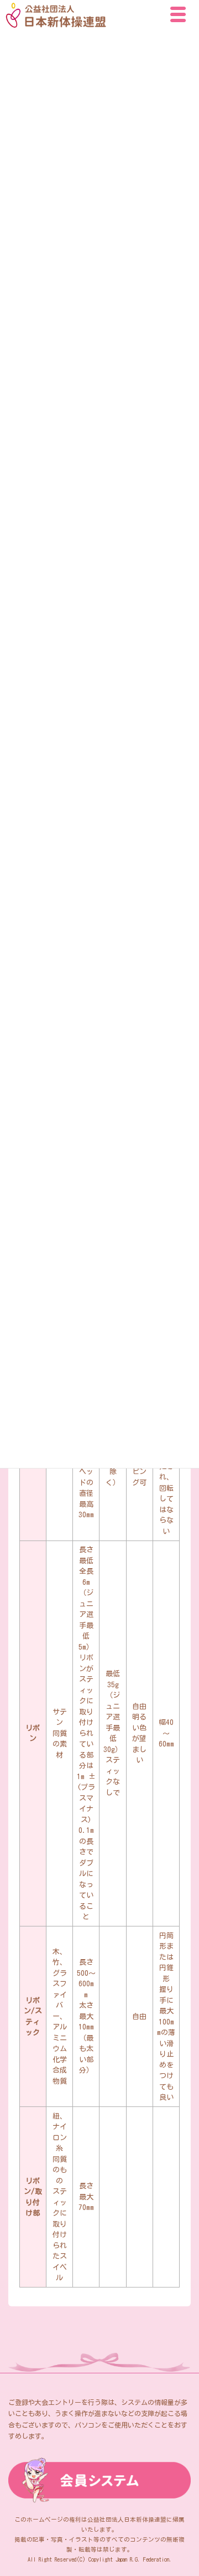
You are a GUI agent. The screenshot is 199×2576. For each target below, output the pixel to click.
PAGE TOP (181, 2485)
